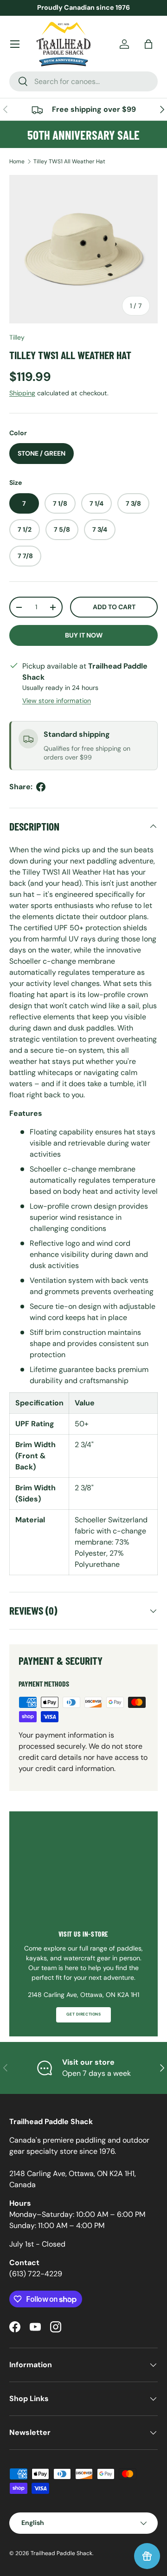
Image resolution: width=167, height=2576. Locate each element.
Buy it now (84, 635)
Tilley (17, 337)
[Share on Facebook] (41, 787)
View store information (57, 701)
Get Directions (83, 2014)
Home (17, 161)
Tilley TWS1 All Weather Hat (69, 161)
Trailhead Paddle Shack (61, 2553)
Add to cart (114, 607)
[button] (148, 44)
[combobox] (83, 81)
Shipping (22, 393)
